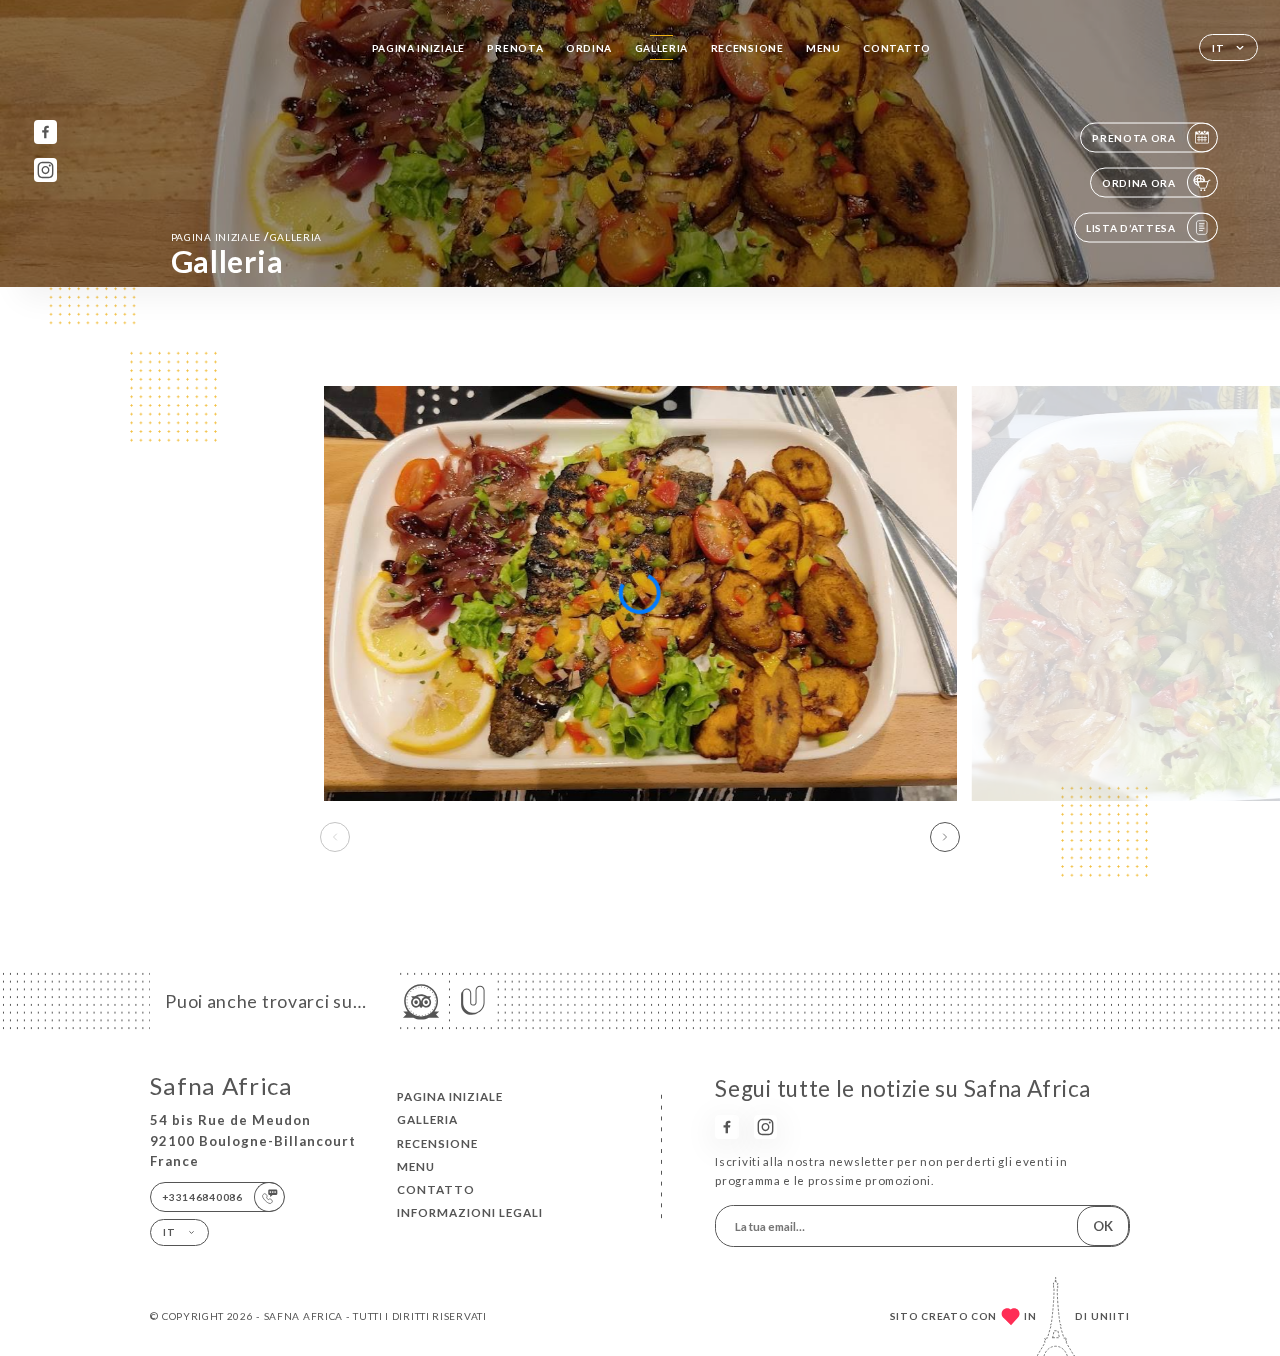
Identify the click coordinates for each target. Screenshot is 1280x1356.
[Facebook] (45, 131)
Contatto (897, 48)
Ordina (589, 48)
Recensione (747, 48)
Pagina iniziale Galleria (246, 236)
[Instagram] (45, 169)
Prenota (515, 48)
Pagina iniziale (418, 48)
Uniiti (1110, 1316)
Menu (823, 48)
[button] (945, 837)
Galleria (662, 48)
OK (1103, 1226)
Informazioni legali (470, 1212)
